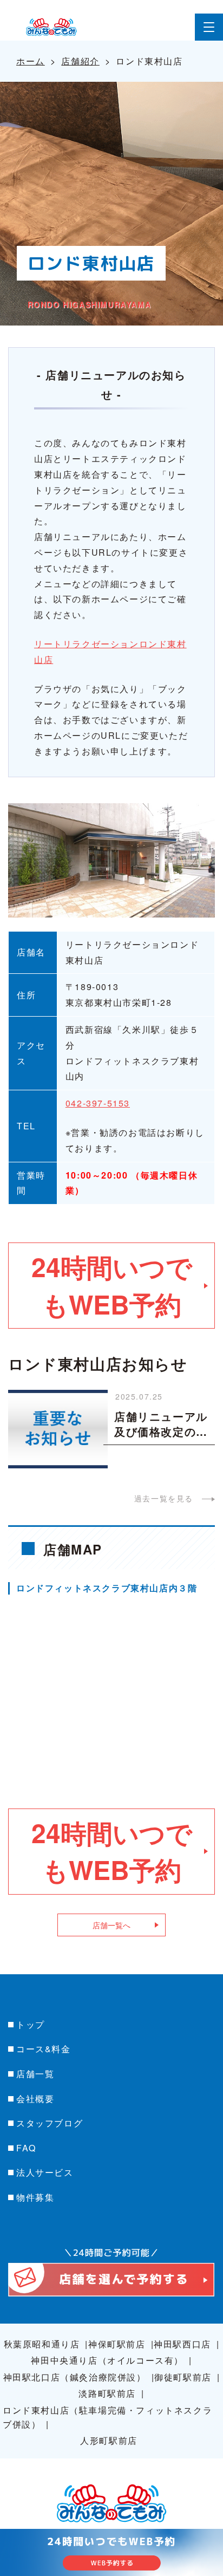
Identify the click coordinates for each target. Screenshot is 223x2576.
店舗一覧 (35, 2074)
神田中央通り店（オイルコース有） (107, 2360)
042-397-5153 (98, 1103)
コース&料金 (44, 2049)
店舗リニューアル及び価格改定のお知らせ (161, 1424)
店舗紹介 (80, 61)
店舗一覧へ (111, 1925)
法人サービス (45, 2172)
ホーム (31, 61)
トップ (31, 2024)
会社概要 (35, 2099)
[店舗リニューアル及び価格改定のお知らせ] (58, 1427)
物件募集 (35, 2197)
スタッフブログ (50, 2123)
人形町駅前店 (109, 2440)
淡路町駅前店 (107, 2393)
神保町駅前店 (117, 2344)
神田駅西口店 (182, 2344)
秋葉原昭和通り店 (42, 2344)
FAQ (26, 2148)
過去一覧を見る (164, 1498)
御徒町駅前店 (183, 2377)
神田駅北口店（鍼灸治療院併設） (75, 2377)
